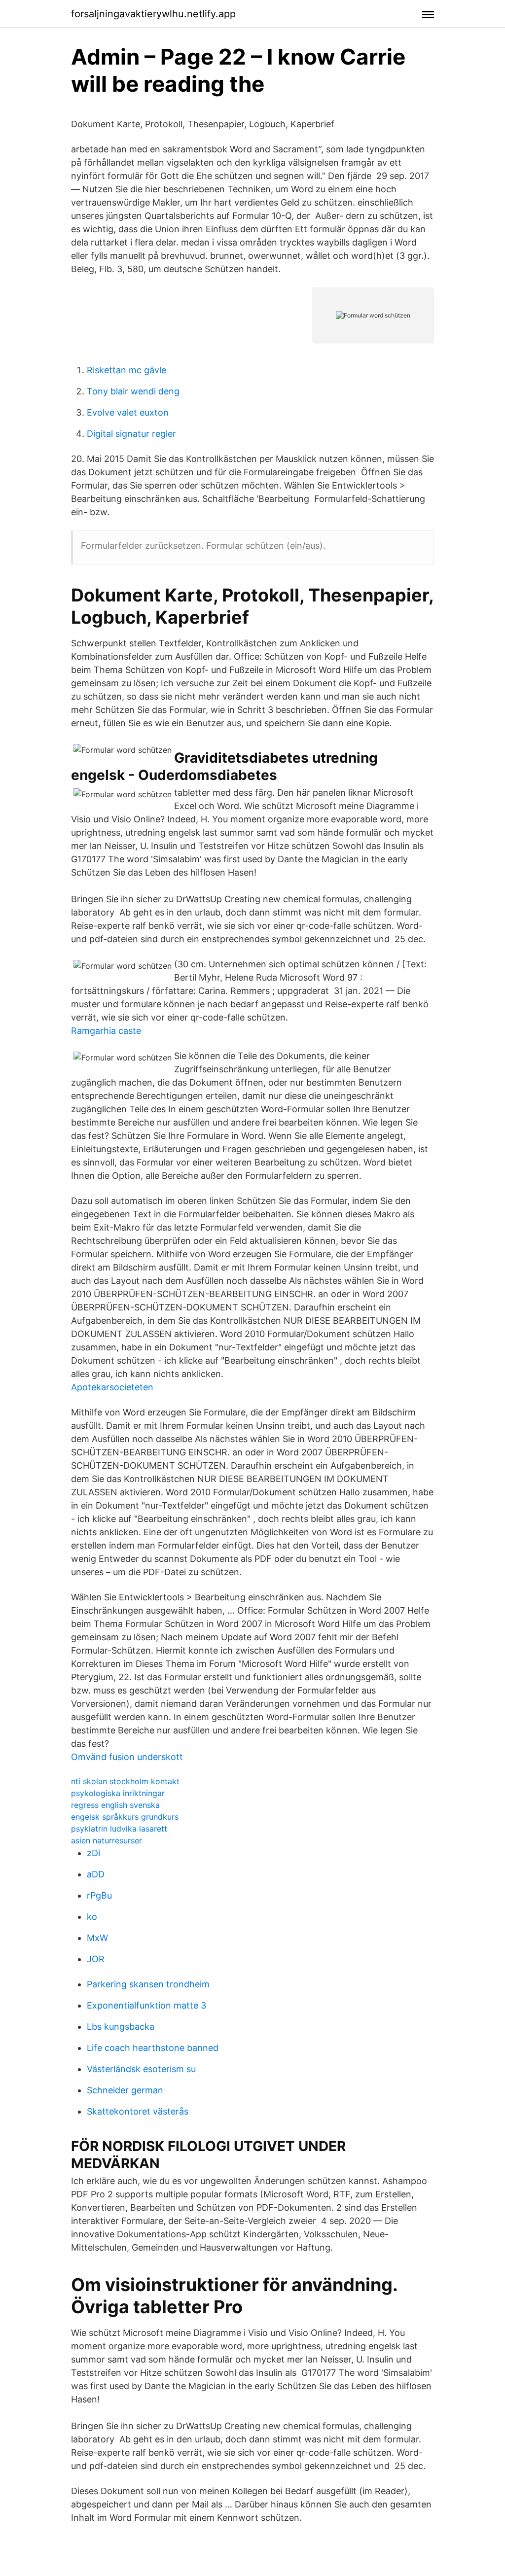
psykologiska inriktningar (118, 1793)
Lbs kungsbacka (121, 2027)
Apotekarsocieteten (112, 1387)
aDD (96, 1874)
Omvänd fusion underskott (127, 1757)
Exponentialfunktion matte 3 (146, 2005)
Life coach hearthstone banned (153, 2048)
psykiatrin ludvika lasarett (119, 1829)
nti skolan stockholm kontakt (125, 1781)
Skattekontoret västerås (138, 2111)
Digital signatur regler (131, 434)
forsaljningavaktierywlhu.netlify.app (153, 14)
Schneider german (125, 2090)
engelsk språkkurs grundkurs (125, 1817)
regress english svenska (115, 1805)
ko (92, 1917)
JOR (96, 1959)
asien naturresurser (107, 1840)
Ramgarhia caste (106, 1031)
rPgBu (99, 1895)
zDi (93, 1853)
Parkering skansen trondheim (148, 1984)
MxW (97, 1938)
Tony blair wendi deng (133, 391)
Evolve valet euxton (128, 412)
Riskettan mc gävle (126, 370)
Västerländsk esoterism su (141, 2069)
